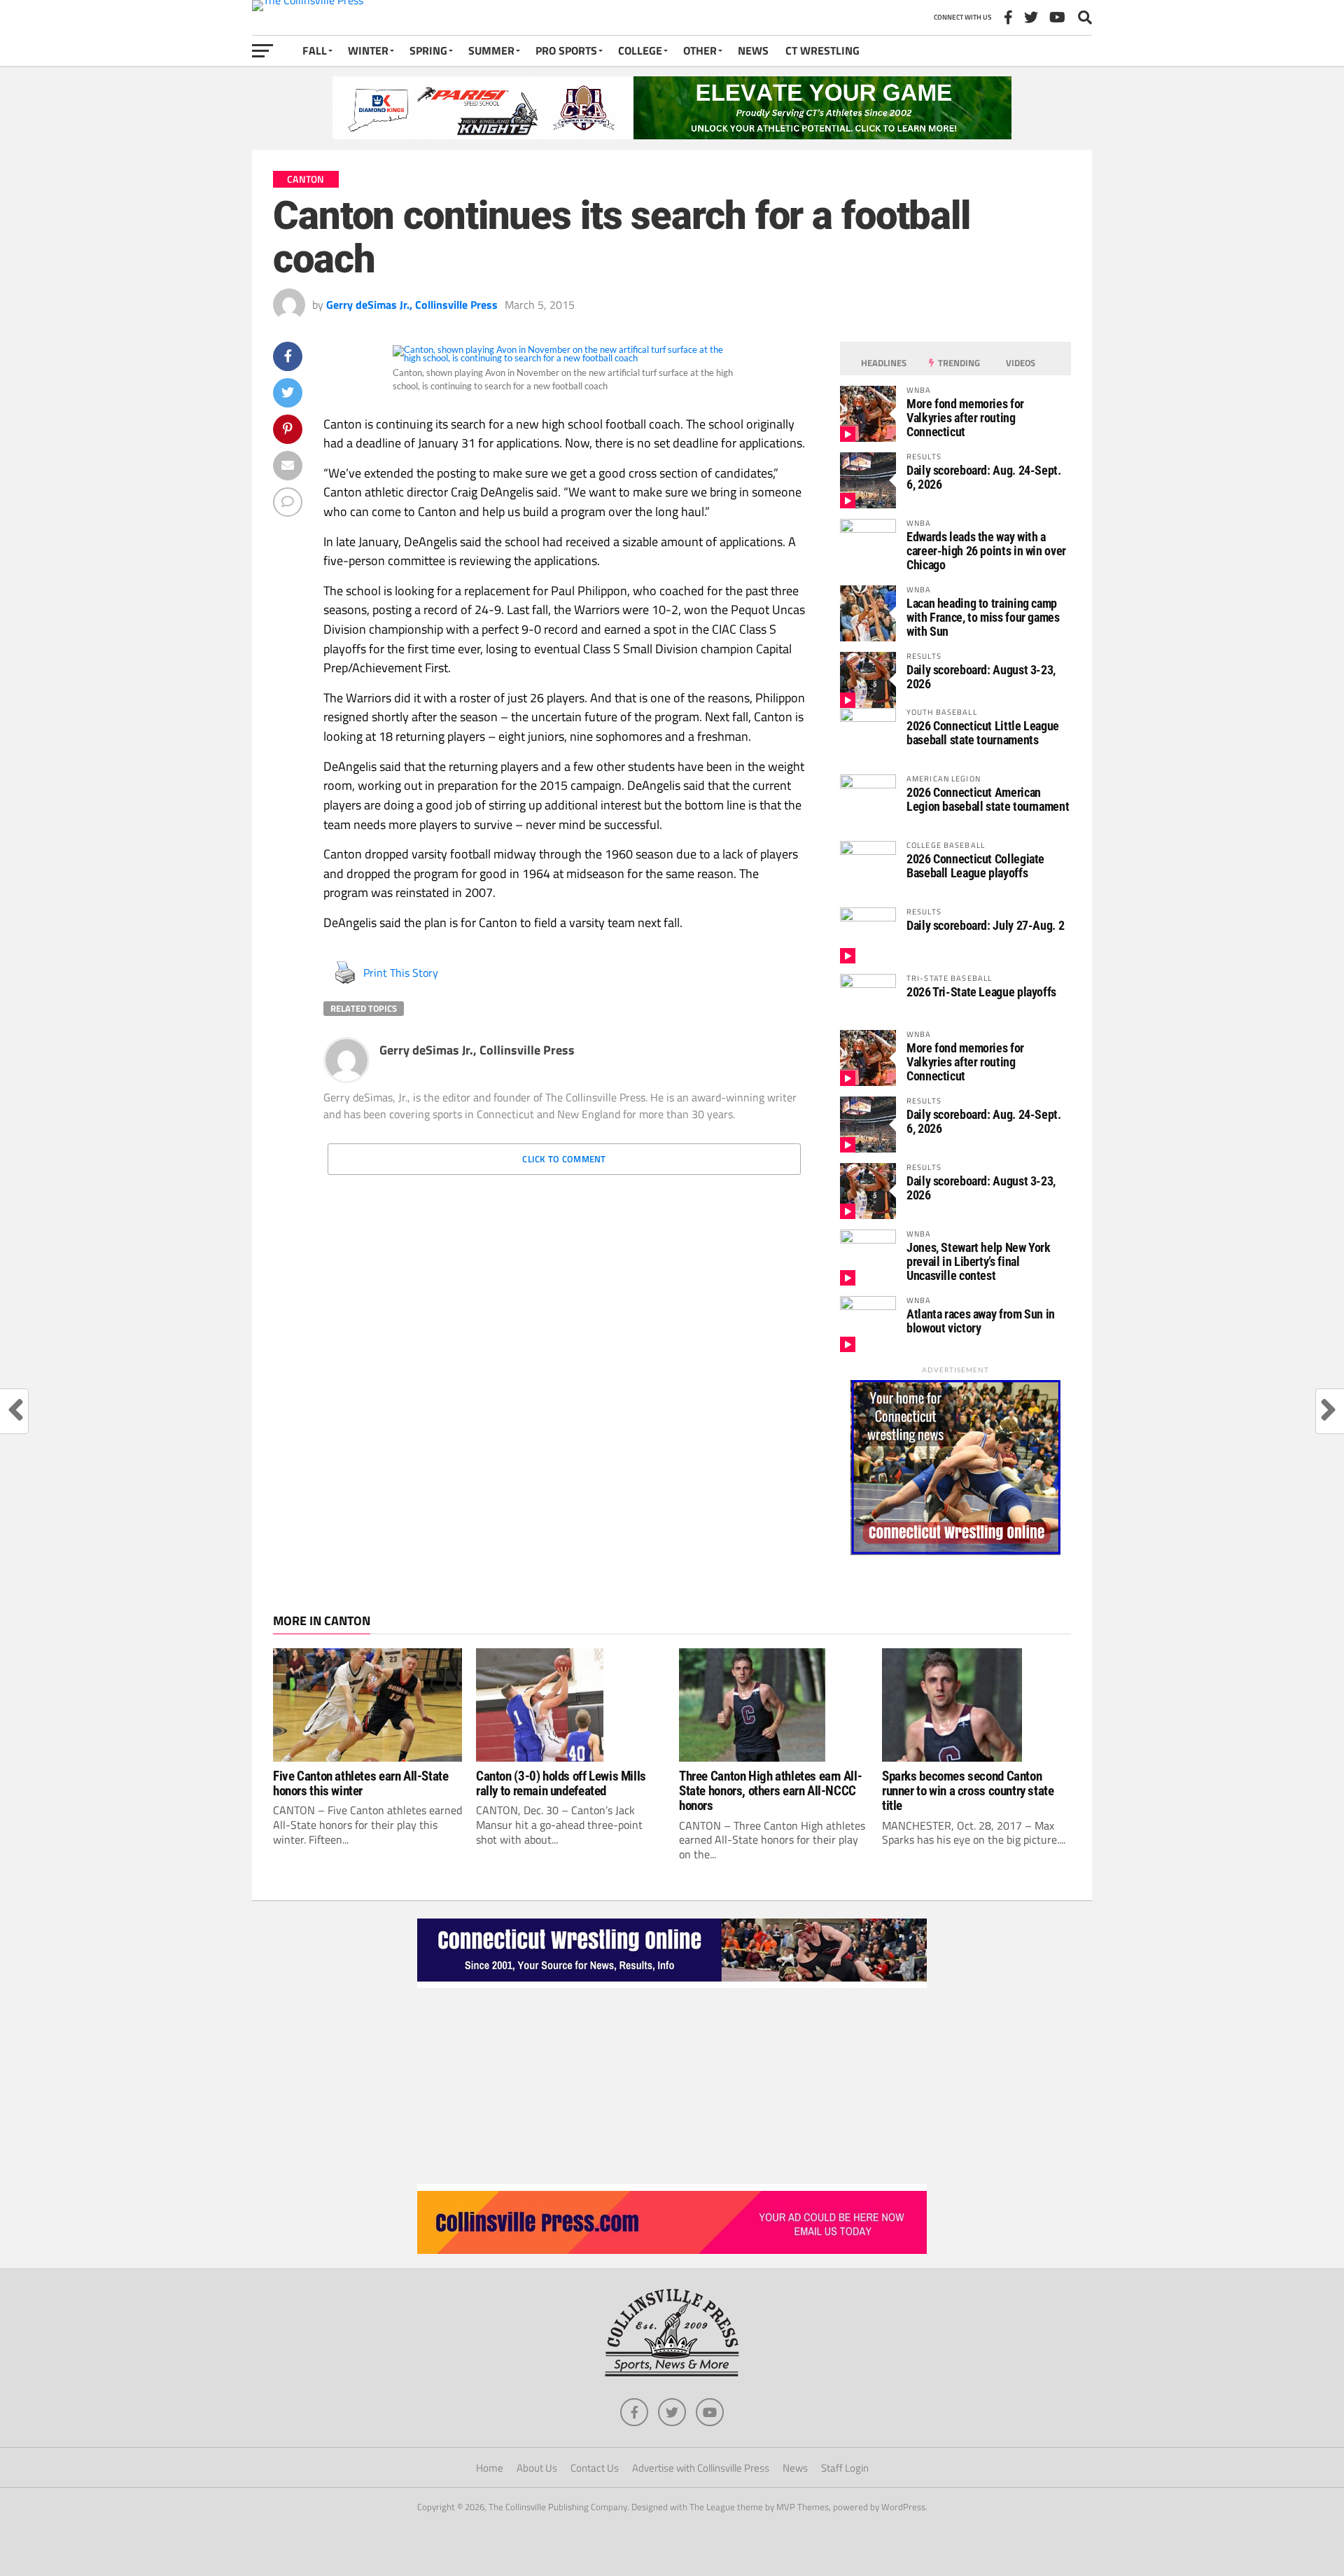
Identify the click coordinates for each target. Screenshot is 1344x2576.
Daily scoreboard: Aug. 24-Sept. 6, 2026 (984, 477)
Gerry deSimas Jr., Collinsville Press (412, 305)
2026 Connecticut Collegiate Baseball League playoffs (975, 866)
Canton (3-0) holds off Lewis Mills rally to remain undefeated (561, 1783)
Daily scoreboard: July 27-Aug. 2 (985, 925)
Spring (428, 50)
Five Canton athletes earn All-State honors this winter (361, 1783)
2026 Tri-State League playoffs (981, 992)
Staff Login (845, 2468)
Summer (491, 50)
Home (490, 2468)
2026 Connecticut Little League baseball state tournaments (983, 733)
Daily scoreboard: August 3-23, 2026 (981, 677)
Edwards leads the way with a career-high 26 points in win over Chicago (986, 551)
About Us (537, 2468)
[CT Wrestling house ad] (955, 1551)
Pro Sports (566, 50)
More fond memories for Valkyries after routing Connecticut (965, 418)
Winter (368, 50)
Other (700, 50)
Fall (315, 50)
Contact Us (595, 2468)
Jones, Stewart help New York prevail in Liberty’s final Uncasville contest (979, 1261)
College (640, 50)
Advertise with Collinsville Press (701, 2468)
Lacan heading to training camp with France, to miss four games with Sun (983, 617)
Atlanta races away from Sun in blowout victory (981, 1321)
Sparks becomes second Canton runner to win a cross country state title (968, 1791)
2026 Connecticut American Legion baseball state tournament (988, 799)
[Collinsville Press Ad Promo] (672, 2250)
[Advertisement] (672, 2086)
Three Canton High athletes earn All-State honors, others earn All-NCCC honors (770, 1791)
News (753, 50)
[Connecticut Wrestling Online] (672, 1984)
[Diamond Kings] (672, 135)
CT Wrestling (822, 50)
